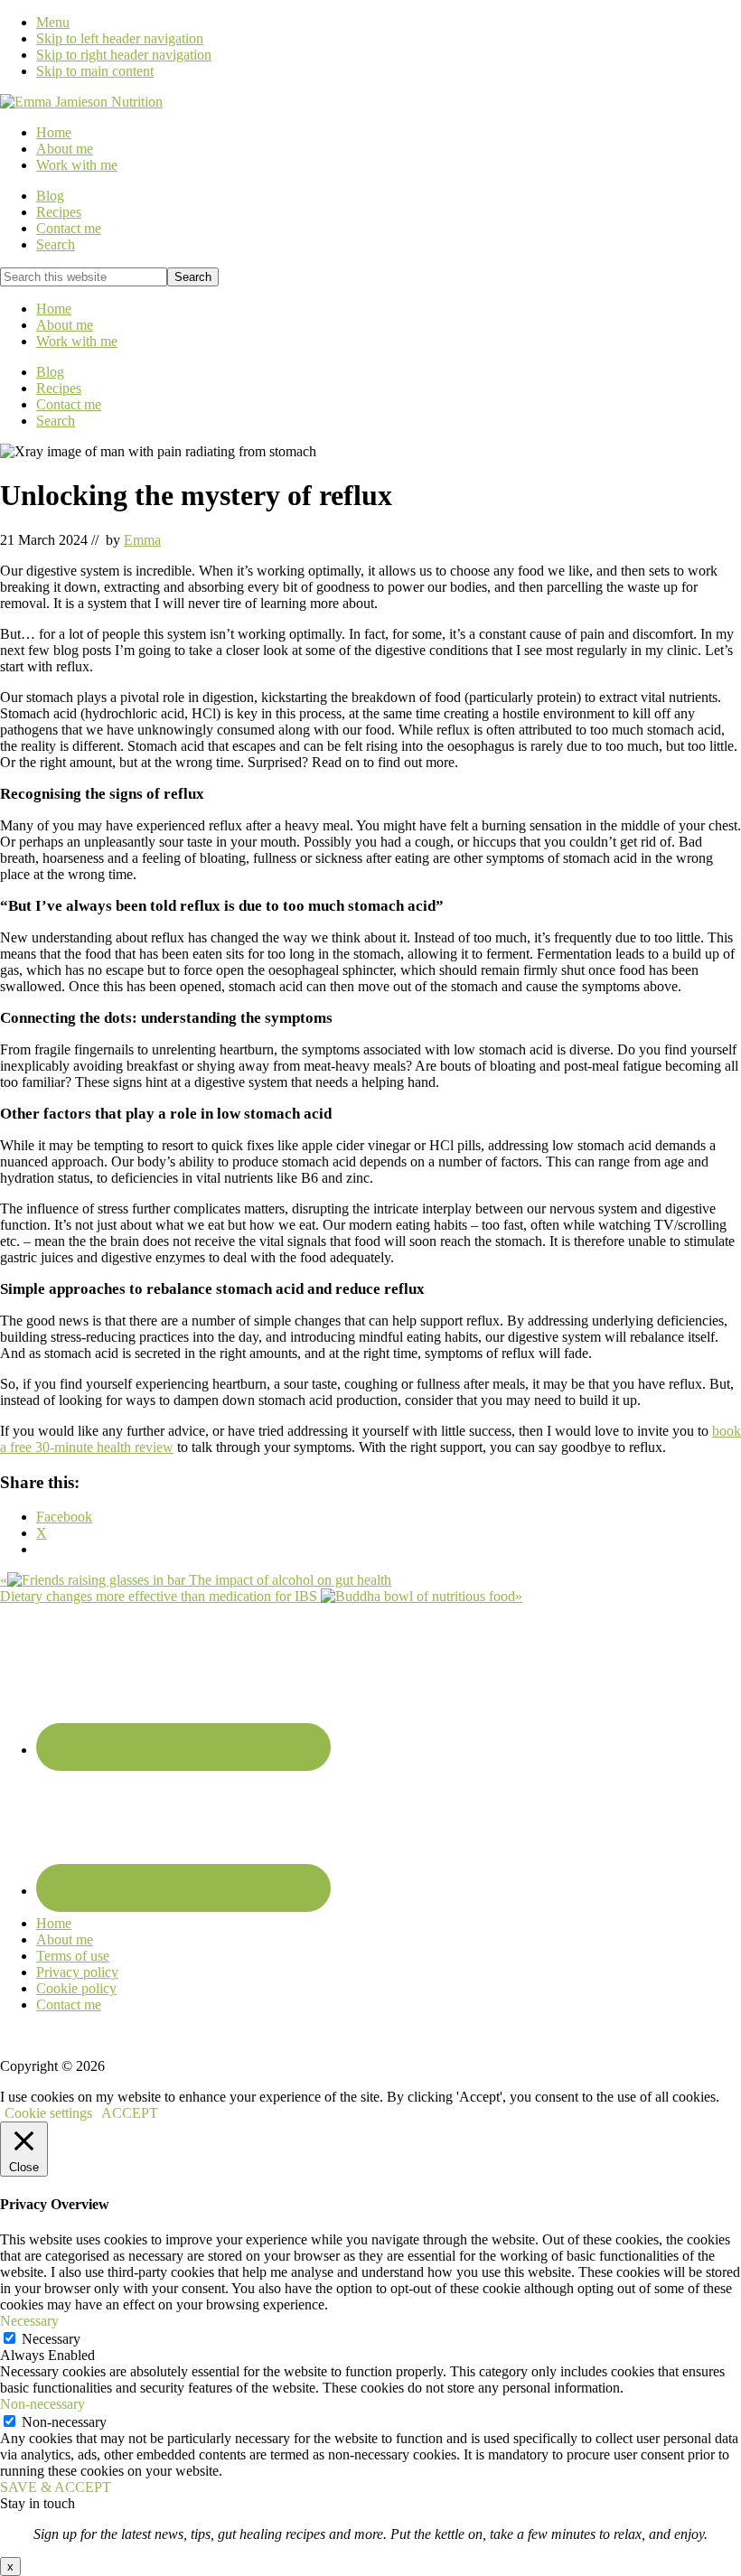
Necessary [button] (29, 2321)
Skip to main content (95, 71)
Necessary (51, 2339)
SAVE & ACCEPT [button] (56, 2487)
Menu (53, 22)
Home (54, 309)
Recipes (59, 388)
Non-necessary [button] (42, 2404)
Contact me (69, 404)
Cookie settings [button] (48, 2113)
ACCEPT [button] (130, 2113)
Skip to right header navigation (124, 55)
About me (65, 325)
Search (56, 421)
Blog (50, 372)
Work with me (77, 341)
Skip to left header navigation (120, 38)
